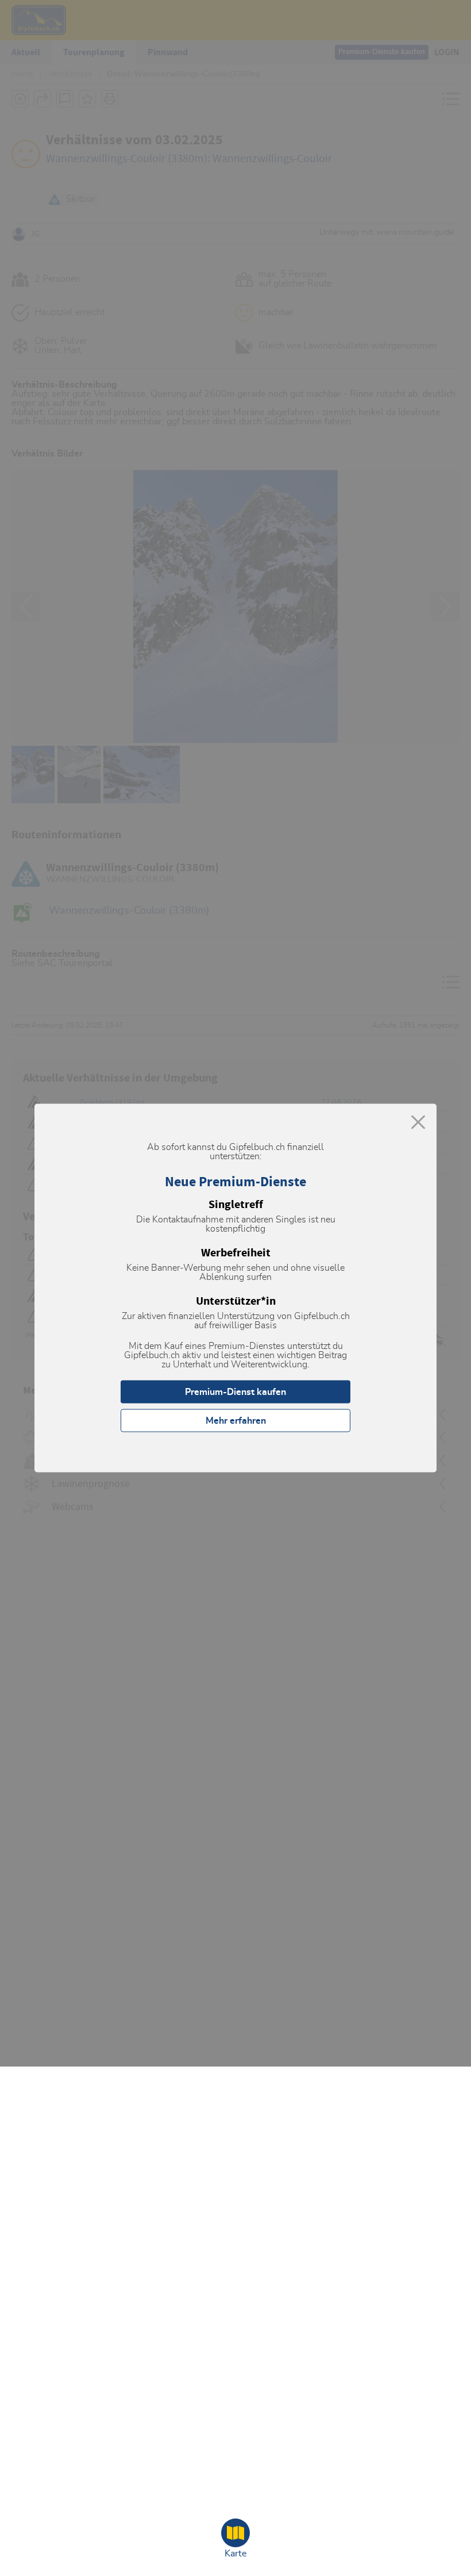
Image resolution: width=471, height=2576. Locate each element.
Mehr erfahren (236, 1421)
